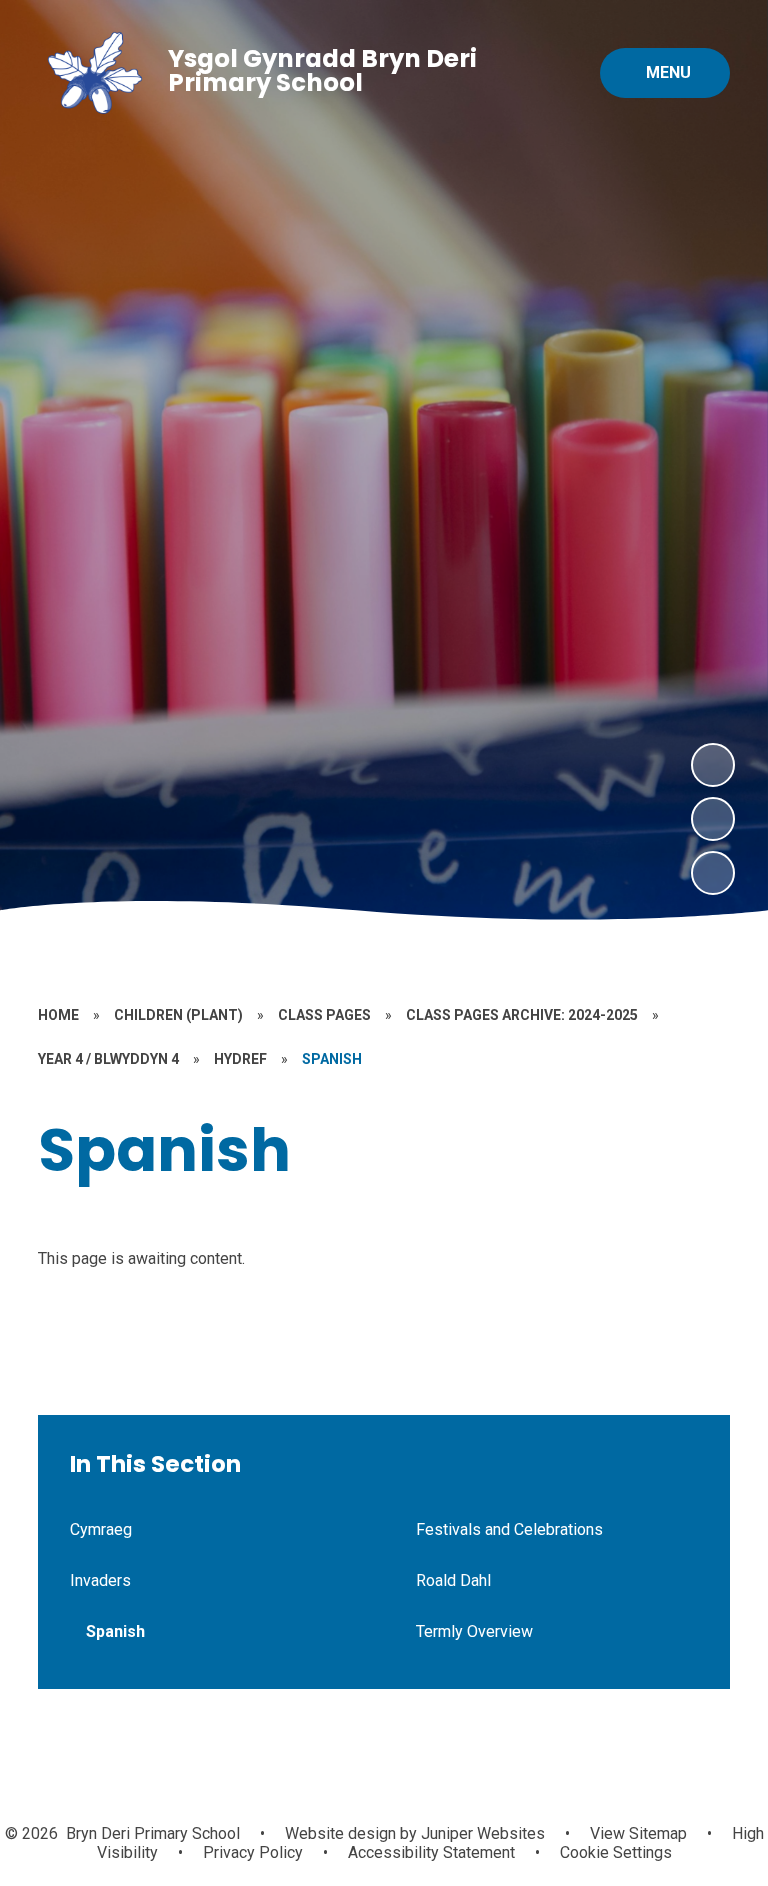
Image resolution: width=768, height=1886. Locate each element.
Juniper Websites (481, 1833)
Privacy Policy (253, 1852)
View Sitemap (638, 1833)
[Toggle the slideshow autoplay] (713, 873)
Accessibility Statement (431, 1852)
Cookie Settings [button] (616, 1852)
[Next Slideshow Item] (713, 765)
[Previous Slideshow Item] (713, 819)
